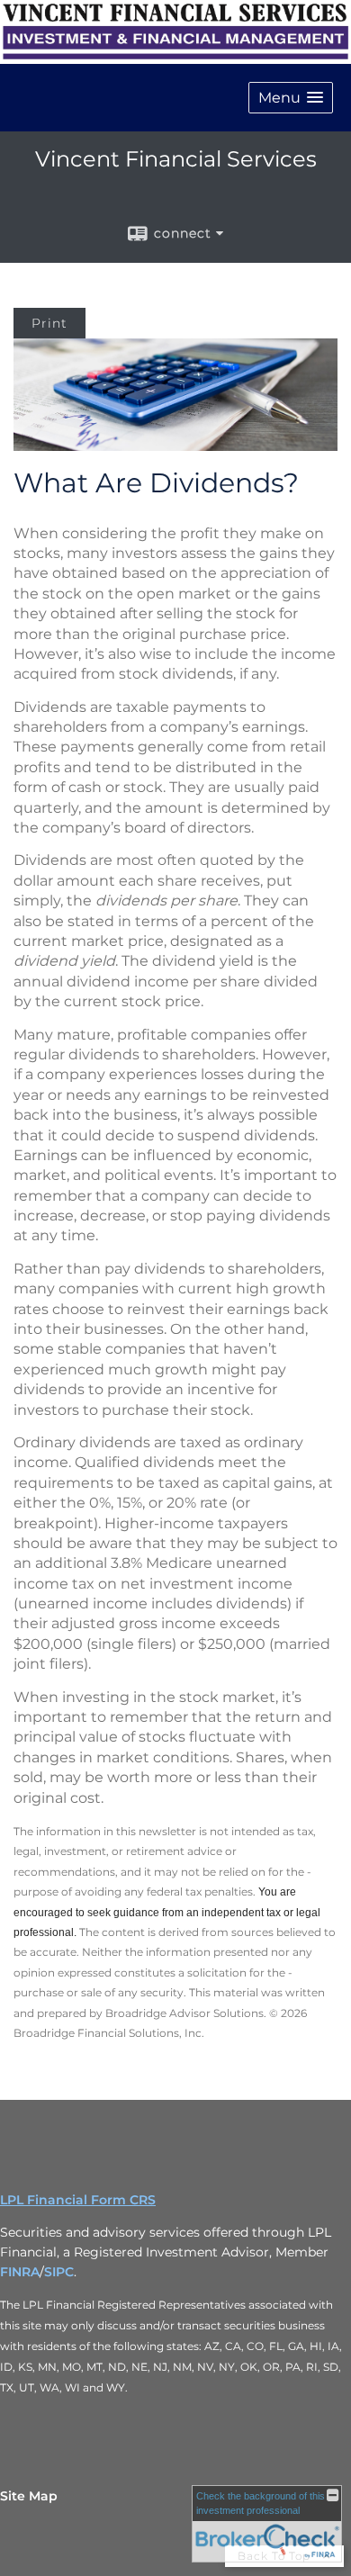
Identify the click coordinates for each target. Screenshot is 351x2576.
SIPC (59, 2272)
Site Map (29, 2496)
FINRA (20, 2272)
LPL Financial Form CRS (78, 2200)
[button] (291, 98)
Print (49, 323)
